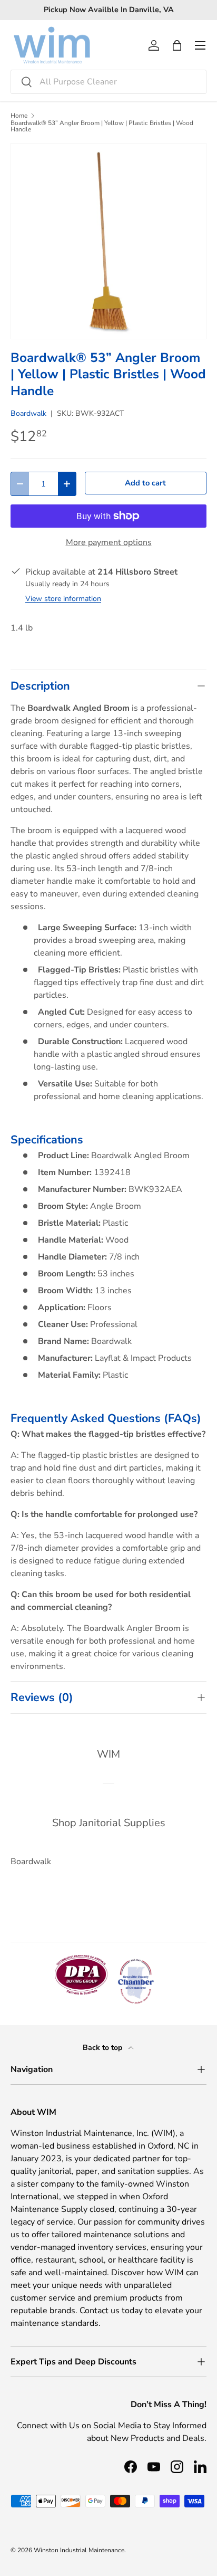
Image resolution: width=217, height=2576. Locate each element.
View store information (63, 599)
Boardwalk (28, 413)
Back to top (103, 2048)
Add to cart (145, 483)
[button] (177, 45)
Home (19, 116)
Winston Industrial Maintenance (79, 2550)
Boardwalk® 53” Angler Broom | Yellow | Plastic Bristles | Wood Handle (102, 126)
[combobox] (108, 82)
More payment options (109, 542)
